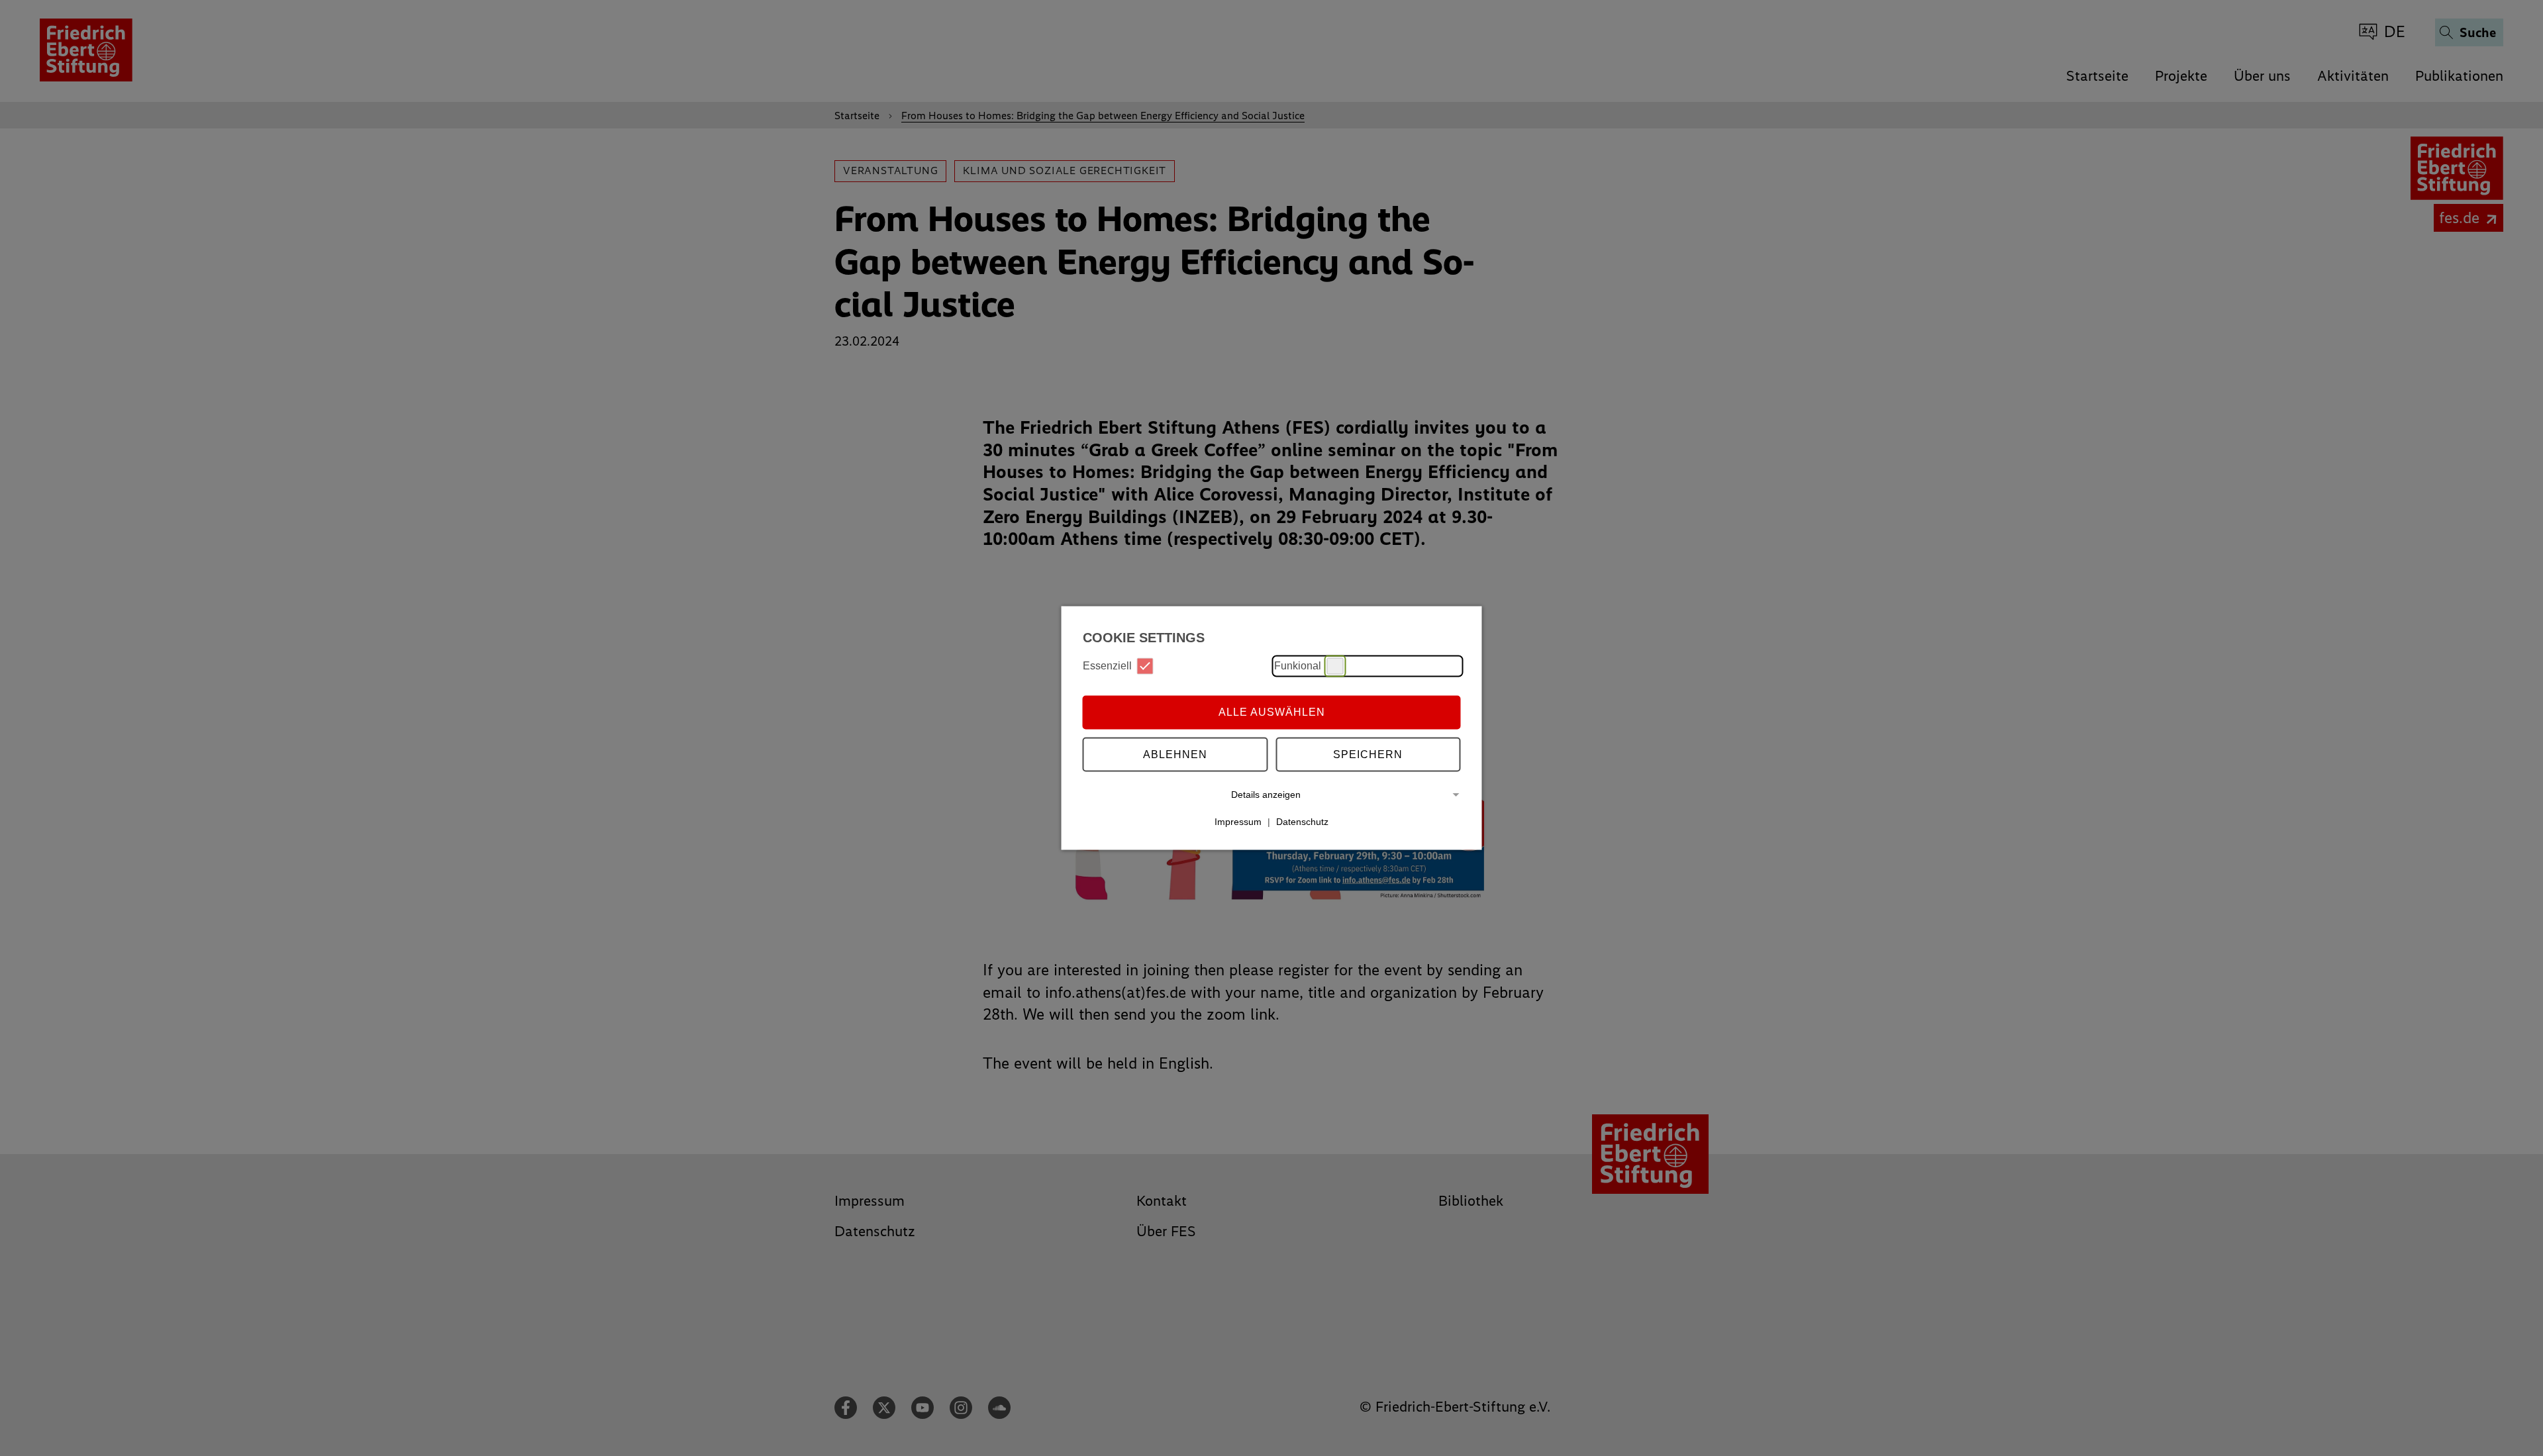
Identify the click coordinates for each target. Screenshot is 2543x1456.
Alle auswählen (1272, 712)
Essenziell (1107, 666)
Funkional (1298, 666)
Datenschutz (1302, 822)
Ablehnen (1175, 754)
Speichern (1368, 754)
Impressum (1238, 822)
